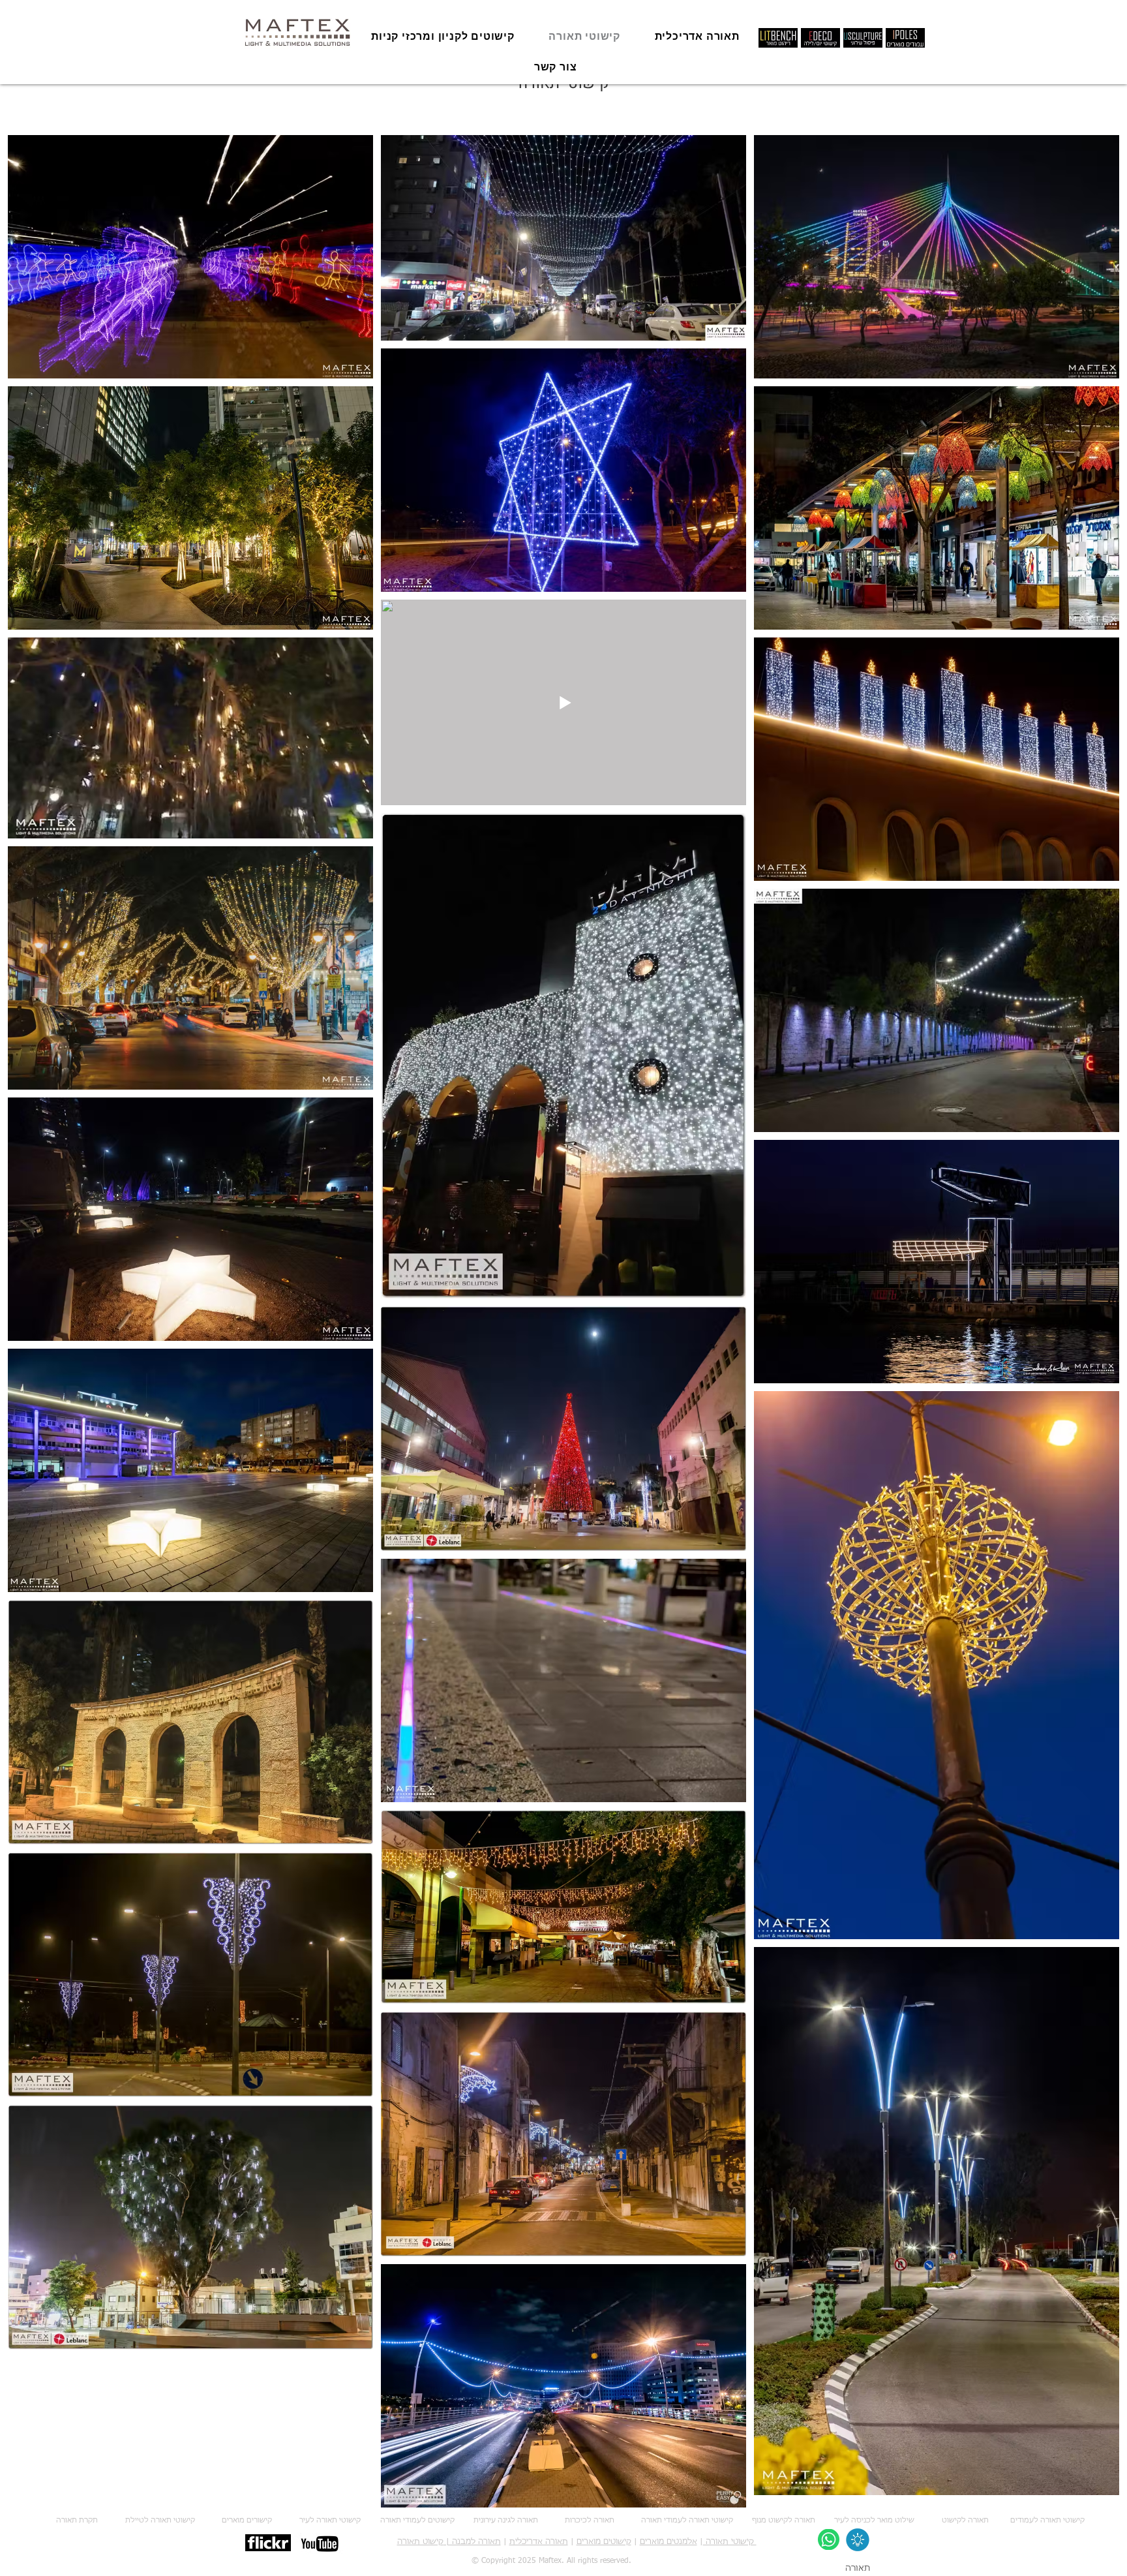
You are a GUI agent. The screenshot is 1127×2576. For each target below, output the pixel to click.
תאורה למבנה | (472, 2542)
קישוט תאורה (420, 2542)
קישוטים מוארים (604, 2542)
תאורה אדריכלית (539, 2542)
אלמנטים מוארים (669, 2542)
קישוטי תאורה (730, 2542)
